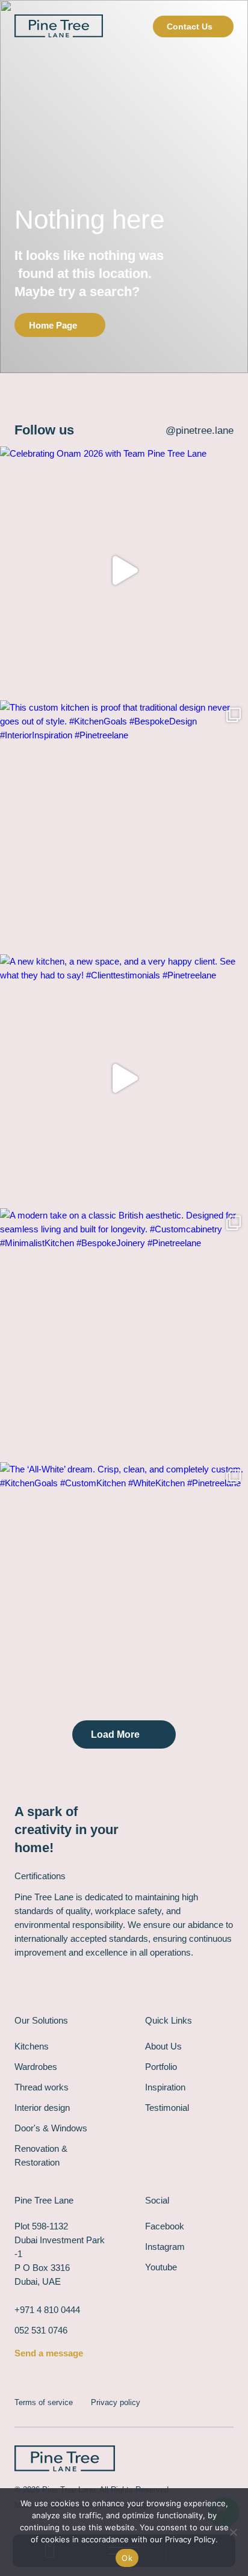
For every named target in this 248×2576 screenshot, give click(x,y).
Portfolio (161, 2067)
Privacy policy (116, 2402)
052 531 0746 (41, 2330)
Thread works (42, 2087)
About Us (163, 2046)
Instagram (165, 2247)
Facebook (165, 2226)
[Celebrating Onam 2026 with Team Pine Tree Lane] (124, 570)
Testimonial (167, 2108)
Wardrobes (36, 2067)
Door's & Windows (51, 2128)
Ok (127, 2558)
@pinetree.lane (200, 431)
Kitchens (32, 2046)
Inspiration (165, 2087)
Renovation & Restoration (41, 2155)
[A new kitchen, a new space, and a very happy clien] (124, 1078)
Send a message (49, 2353)
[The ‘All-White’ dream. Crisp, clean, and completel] (124, 1586)
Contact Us (190, 26)
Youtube (161, 2267)
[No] (233, 2532)
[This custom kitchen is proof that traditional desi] (124, 824)
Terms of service (44, 2402)
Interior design (42, 2108)
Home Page (53, 325)
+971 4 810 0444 (47, 2310)
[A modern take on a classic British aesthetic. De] (124, 1332)
